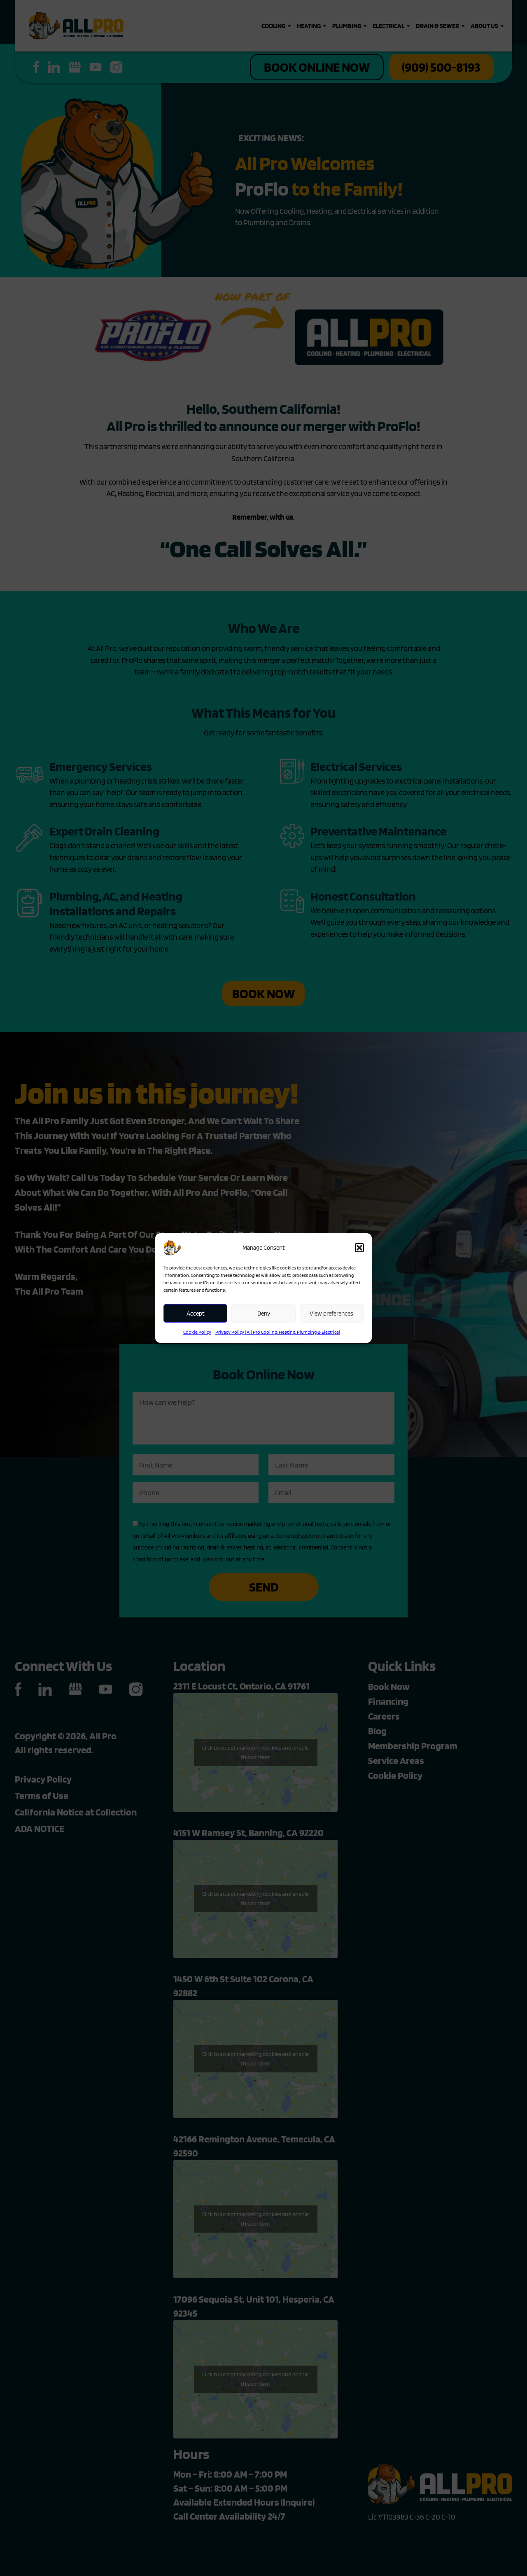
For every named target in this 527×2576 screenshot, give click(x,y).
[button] (359, 1248)
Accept (196, 1314)
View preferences (331, 1314)
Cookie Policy (197, 1332)
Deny (264, 1314)
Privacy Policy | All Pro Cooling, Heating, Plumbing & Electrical (278, 1332)
